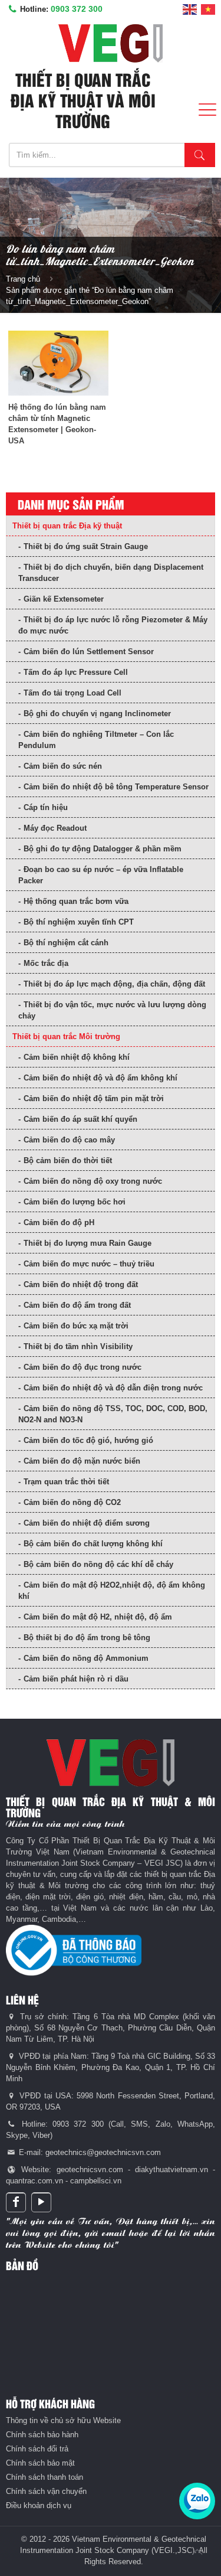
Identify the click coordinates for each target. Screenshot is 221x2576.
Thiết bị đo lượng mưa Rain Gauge (88, 1243)
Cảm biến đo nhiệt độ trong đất (81, 1284)
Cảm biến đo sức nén (63, 766)
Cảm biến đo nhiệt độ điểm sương (87, 1523)
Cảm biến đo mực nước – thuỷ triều (89, 1264)
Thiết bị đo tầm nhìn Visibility (78, 1346)
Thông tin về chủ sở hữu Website (63, 2420)
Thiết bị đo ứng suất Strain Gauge (86, 546)
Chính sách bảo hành (42, 2435)
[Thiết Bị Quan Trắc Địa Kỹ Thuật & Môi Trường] (111, 43)
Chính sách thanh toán (44, 2477)
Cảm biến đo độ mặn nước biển (82, 1461)
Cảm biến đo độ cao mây (69, 1140)
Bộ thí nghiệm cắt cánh (66, 943)
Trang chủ (23, 279)
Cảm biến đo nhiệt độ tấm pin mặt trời (94, 1098)
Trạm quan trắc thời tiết (66, 1482)
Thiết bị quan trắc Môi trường (66, 1036)
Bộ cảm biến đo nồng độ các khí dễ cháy (98, 1564)
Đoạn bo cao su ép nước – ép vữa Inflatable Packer (101, 875)
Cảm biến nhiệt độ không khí (77, 1057)
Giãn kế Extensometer (64, 599)
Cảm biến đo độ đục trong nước (83, 1367)
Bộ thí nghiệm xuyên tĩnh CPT (79, 922)
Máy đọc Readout (55, 828)
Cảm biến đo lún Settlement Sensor (89, 652)
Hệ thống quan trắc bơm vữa (76, 901)
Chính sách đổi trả (37, 2449)
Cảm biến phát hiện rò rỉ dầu (76, 1679)
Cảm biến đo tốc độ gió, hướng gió (88, 1440)
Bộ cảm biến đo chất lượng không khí (93, 1544)
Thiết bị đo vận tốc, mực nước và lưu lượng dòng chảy (112, 1010)
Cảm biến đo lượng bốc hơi (75, 1202)
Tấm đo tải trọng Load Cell (72, 693)
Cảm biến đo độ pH (59, 1222)
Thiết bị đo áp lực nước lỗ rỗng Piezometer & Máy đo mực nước (113, 625)
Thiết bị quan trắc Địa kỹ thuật (67, 526)
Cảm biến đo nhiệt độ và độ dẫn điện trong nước (113, 1388)
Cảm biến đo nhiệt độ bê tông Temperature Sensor (116, 787)
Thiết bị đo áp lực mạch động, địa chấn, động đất (114, 984)
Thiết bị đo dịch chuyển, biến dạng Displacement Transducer (111, 573)
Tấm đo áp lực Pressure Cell (76, 672)
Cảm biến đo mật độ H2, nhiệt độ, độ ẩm (98, 1617)
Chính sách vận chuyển (46, 2491)
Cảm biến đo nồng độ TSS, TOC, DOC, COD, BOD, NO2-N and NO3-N (113, 1414)
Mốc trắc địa (46, 963)
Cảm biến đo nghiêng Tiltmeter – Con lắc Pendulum (96, 740)
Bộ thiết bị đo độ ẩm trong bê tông (87, 1638)
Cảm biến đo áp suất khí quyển (80, 1119)
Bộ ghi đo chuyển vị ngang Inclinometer (97, 714)
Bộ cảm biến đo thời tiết (68, 1160)
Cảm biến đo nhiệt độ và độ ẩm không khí (100, 1078)
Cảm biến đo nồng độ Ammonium (86, 1658)
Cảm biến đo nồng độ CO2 (72, 1502)
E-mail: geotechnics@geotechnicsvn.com (89, 2152)
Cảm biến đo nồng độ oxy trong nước (93, 1181)
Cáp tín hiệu (46, 807)
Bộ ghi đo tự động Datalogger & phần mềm (103, 849)
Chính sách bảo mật (40, 2463)
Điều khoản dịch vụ (39, 2505)
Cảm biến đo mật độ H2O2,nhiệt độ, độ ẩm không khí (112, 1591)
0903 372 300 (77, 9)
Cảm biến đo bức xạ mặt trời (76, 1326)
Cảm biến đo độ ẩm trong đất (77, 1305)
